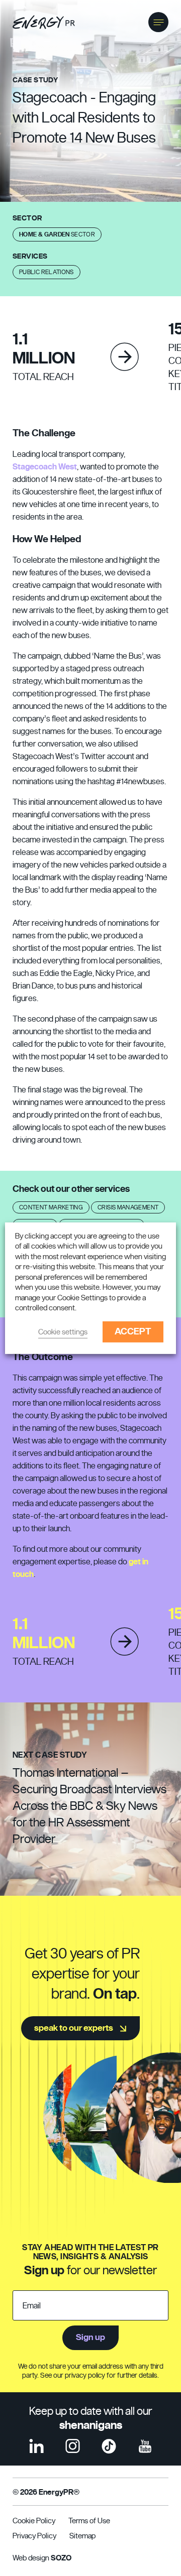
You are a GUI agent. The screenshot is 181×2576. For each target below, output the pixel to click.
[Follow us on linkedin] (36, 2446)
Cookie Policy (34, 2521)
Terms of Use (89, 2521)
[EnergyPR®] (44, 22)
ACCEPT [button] (133, 1332)
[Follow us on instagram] (73, 2446)
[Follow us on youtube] (145, 2446)
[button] (158, 22)
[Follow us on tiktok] (109, 2446)
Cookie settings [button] (63, 1332)
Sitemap (82, 2536)
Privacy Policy (34, 2536)
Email (32, 2306)
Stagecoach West (45, 467)
